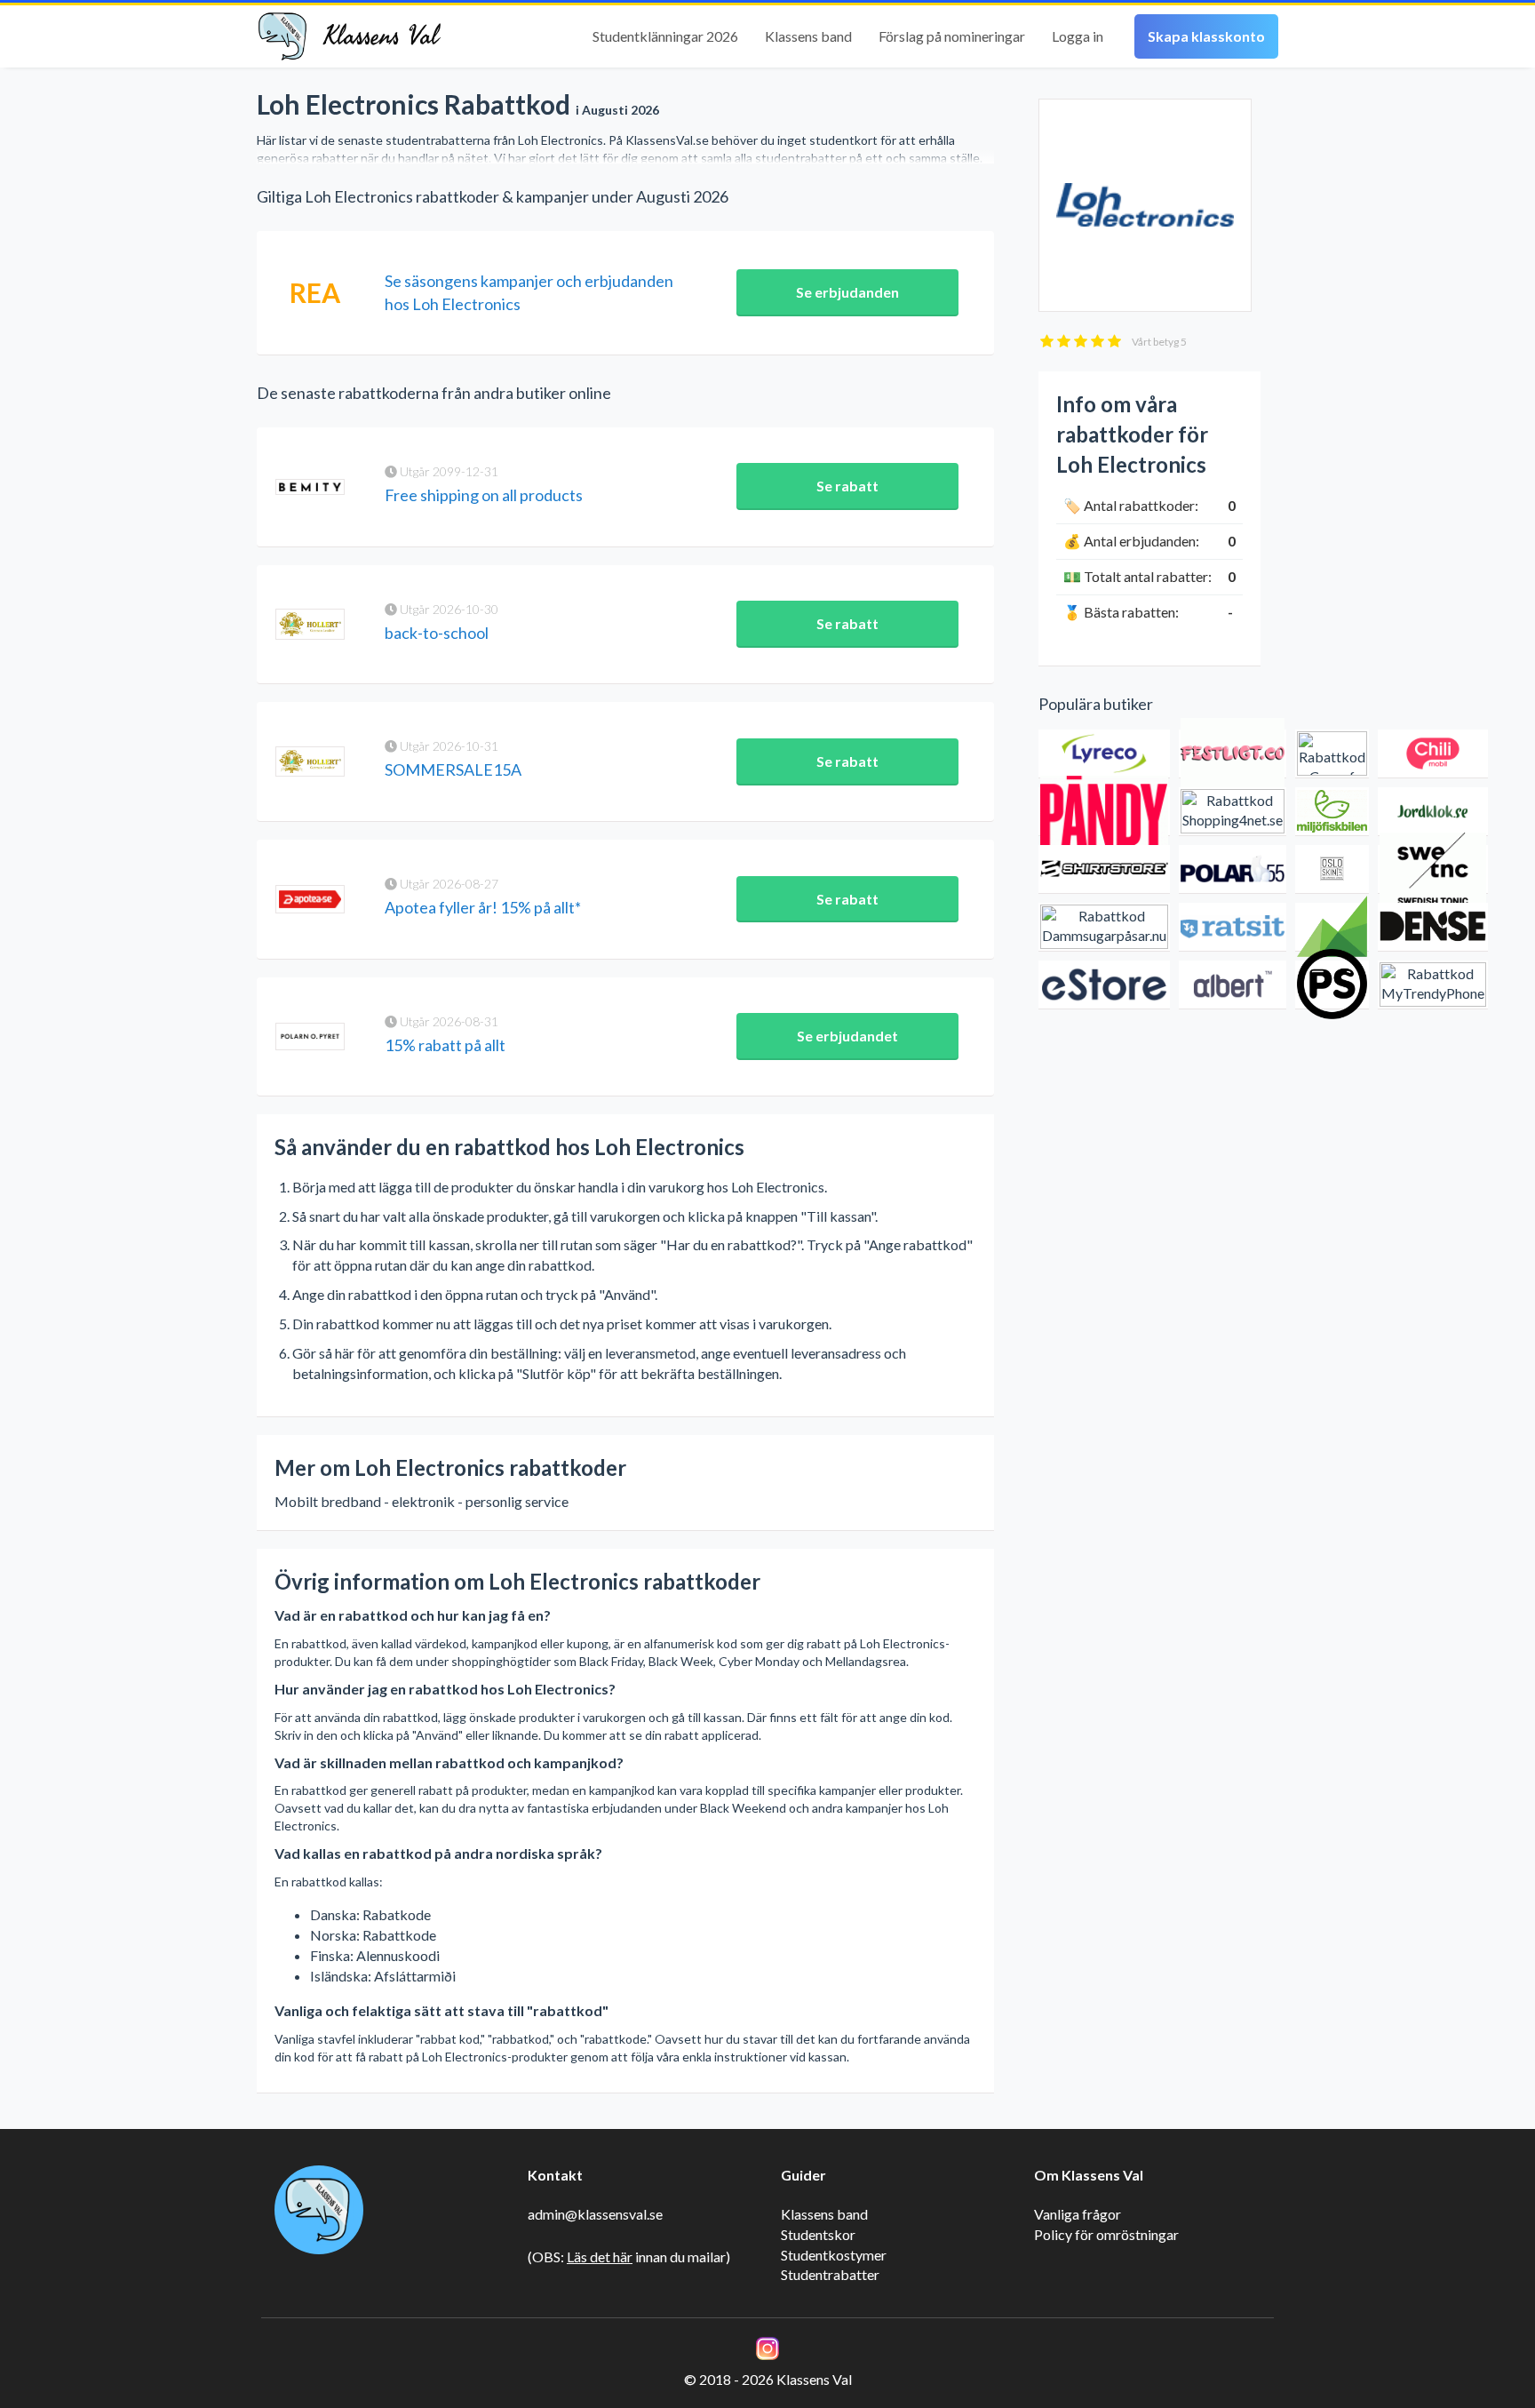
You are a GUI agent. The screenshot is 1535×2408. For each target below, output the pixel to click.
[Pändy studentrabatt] (1104, 812)
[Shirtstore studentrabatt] (1104, 869)
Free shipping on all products (484, 495)
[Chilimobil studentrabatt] (1433, 754)
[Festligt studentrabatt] (1233, 754)
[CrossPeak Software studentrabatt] (1332, 927)
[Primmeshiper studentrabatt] (1332, 985)
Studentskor (818, 2234)
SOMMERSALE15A (453, 769)
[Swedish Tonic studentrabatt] (1433, 869)
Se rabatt (847, 486)
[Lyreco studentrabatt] (1104, 754)
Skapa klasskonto (1206, 36)
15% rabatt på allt (445, 1045)
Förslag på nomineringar (952, 36)
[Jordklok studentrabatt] (1433, 812)
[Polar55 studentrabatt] (1233, 869)
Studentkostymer (834, 2255)
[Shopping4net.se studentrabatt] (1233, 812)
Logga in (1078, 36)
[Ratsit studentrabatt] (1233, 927)
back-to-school (437, 633)
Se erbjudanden (847, 292)
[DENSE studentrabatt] (1433, 927)
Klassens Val (381, 36)
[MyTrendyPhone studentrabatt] (1433, 985)
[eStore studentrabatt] (1104, 985)
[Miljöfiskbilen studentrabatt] (1332, 812)
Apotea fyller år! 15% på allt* (483, 907)
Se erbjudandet (847, 1036)
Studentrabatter (830, 2274)
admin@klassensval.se (595, 2214)
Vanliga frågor (1078, 2214)
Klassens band (808, 36)
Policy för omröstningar (1106, 2234)
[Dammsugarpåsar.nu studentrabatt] (1104, 927)
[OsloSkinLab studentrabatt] (1332, 869)
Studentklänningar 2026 (665, 36)
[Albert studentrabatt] (1233, 985)
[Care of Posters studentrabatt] (1332, 754)
